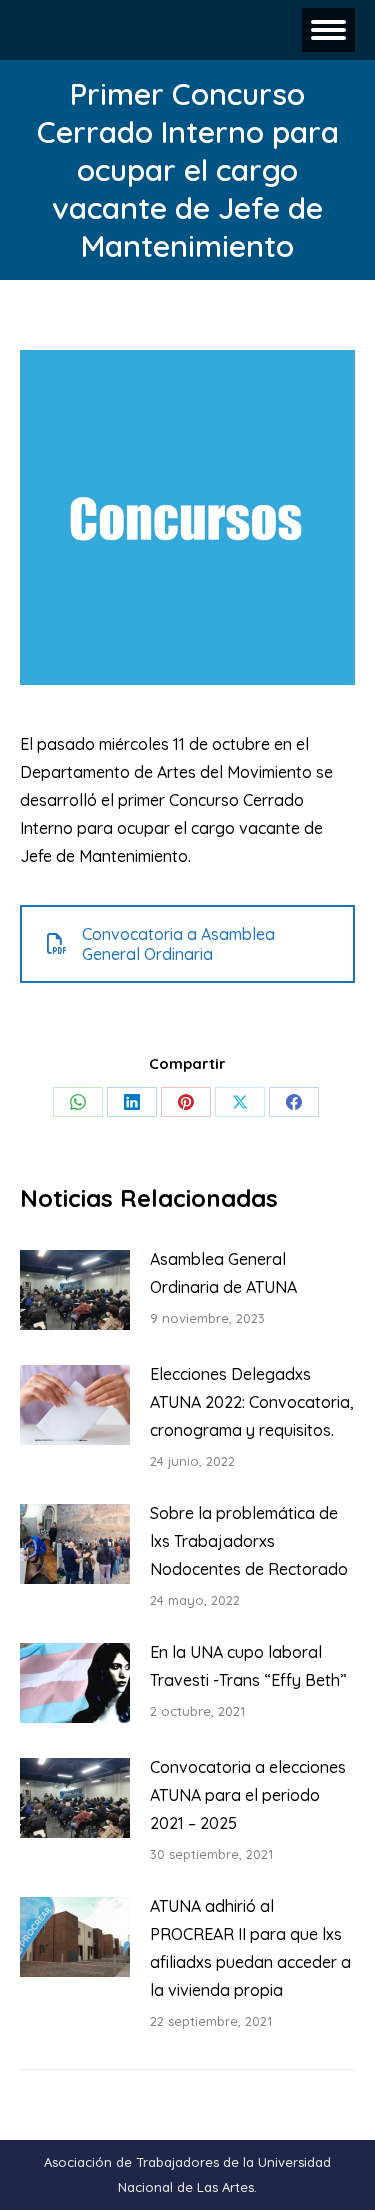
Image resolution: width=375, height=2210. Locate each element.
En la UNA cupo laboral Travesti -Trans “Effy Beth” (248, 1666)
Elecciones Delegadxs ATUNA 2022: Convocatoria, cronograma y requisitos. (252, 1402)
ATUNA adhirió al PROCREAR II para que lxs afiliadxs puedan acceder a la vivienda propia (250, 1948)
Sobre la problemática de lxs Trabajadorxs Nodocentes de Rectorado (249, 1541)
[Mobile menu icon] (328, 30)
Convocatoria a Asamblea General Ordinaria (178, 944)
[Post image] (75, 1290)
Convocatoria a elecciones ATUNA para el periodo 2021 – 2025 (248, 1795)
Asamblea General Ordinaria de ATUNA (223, 1273)
